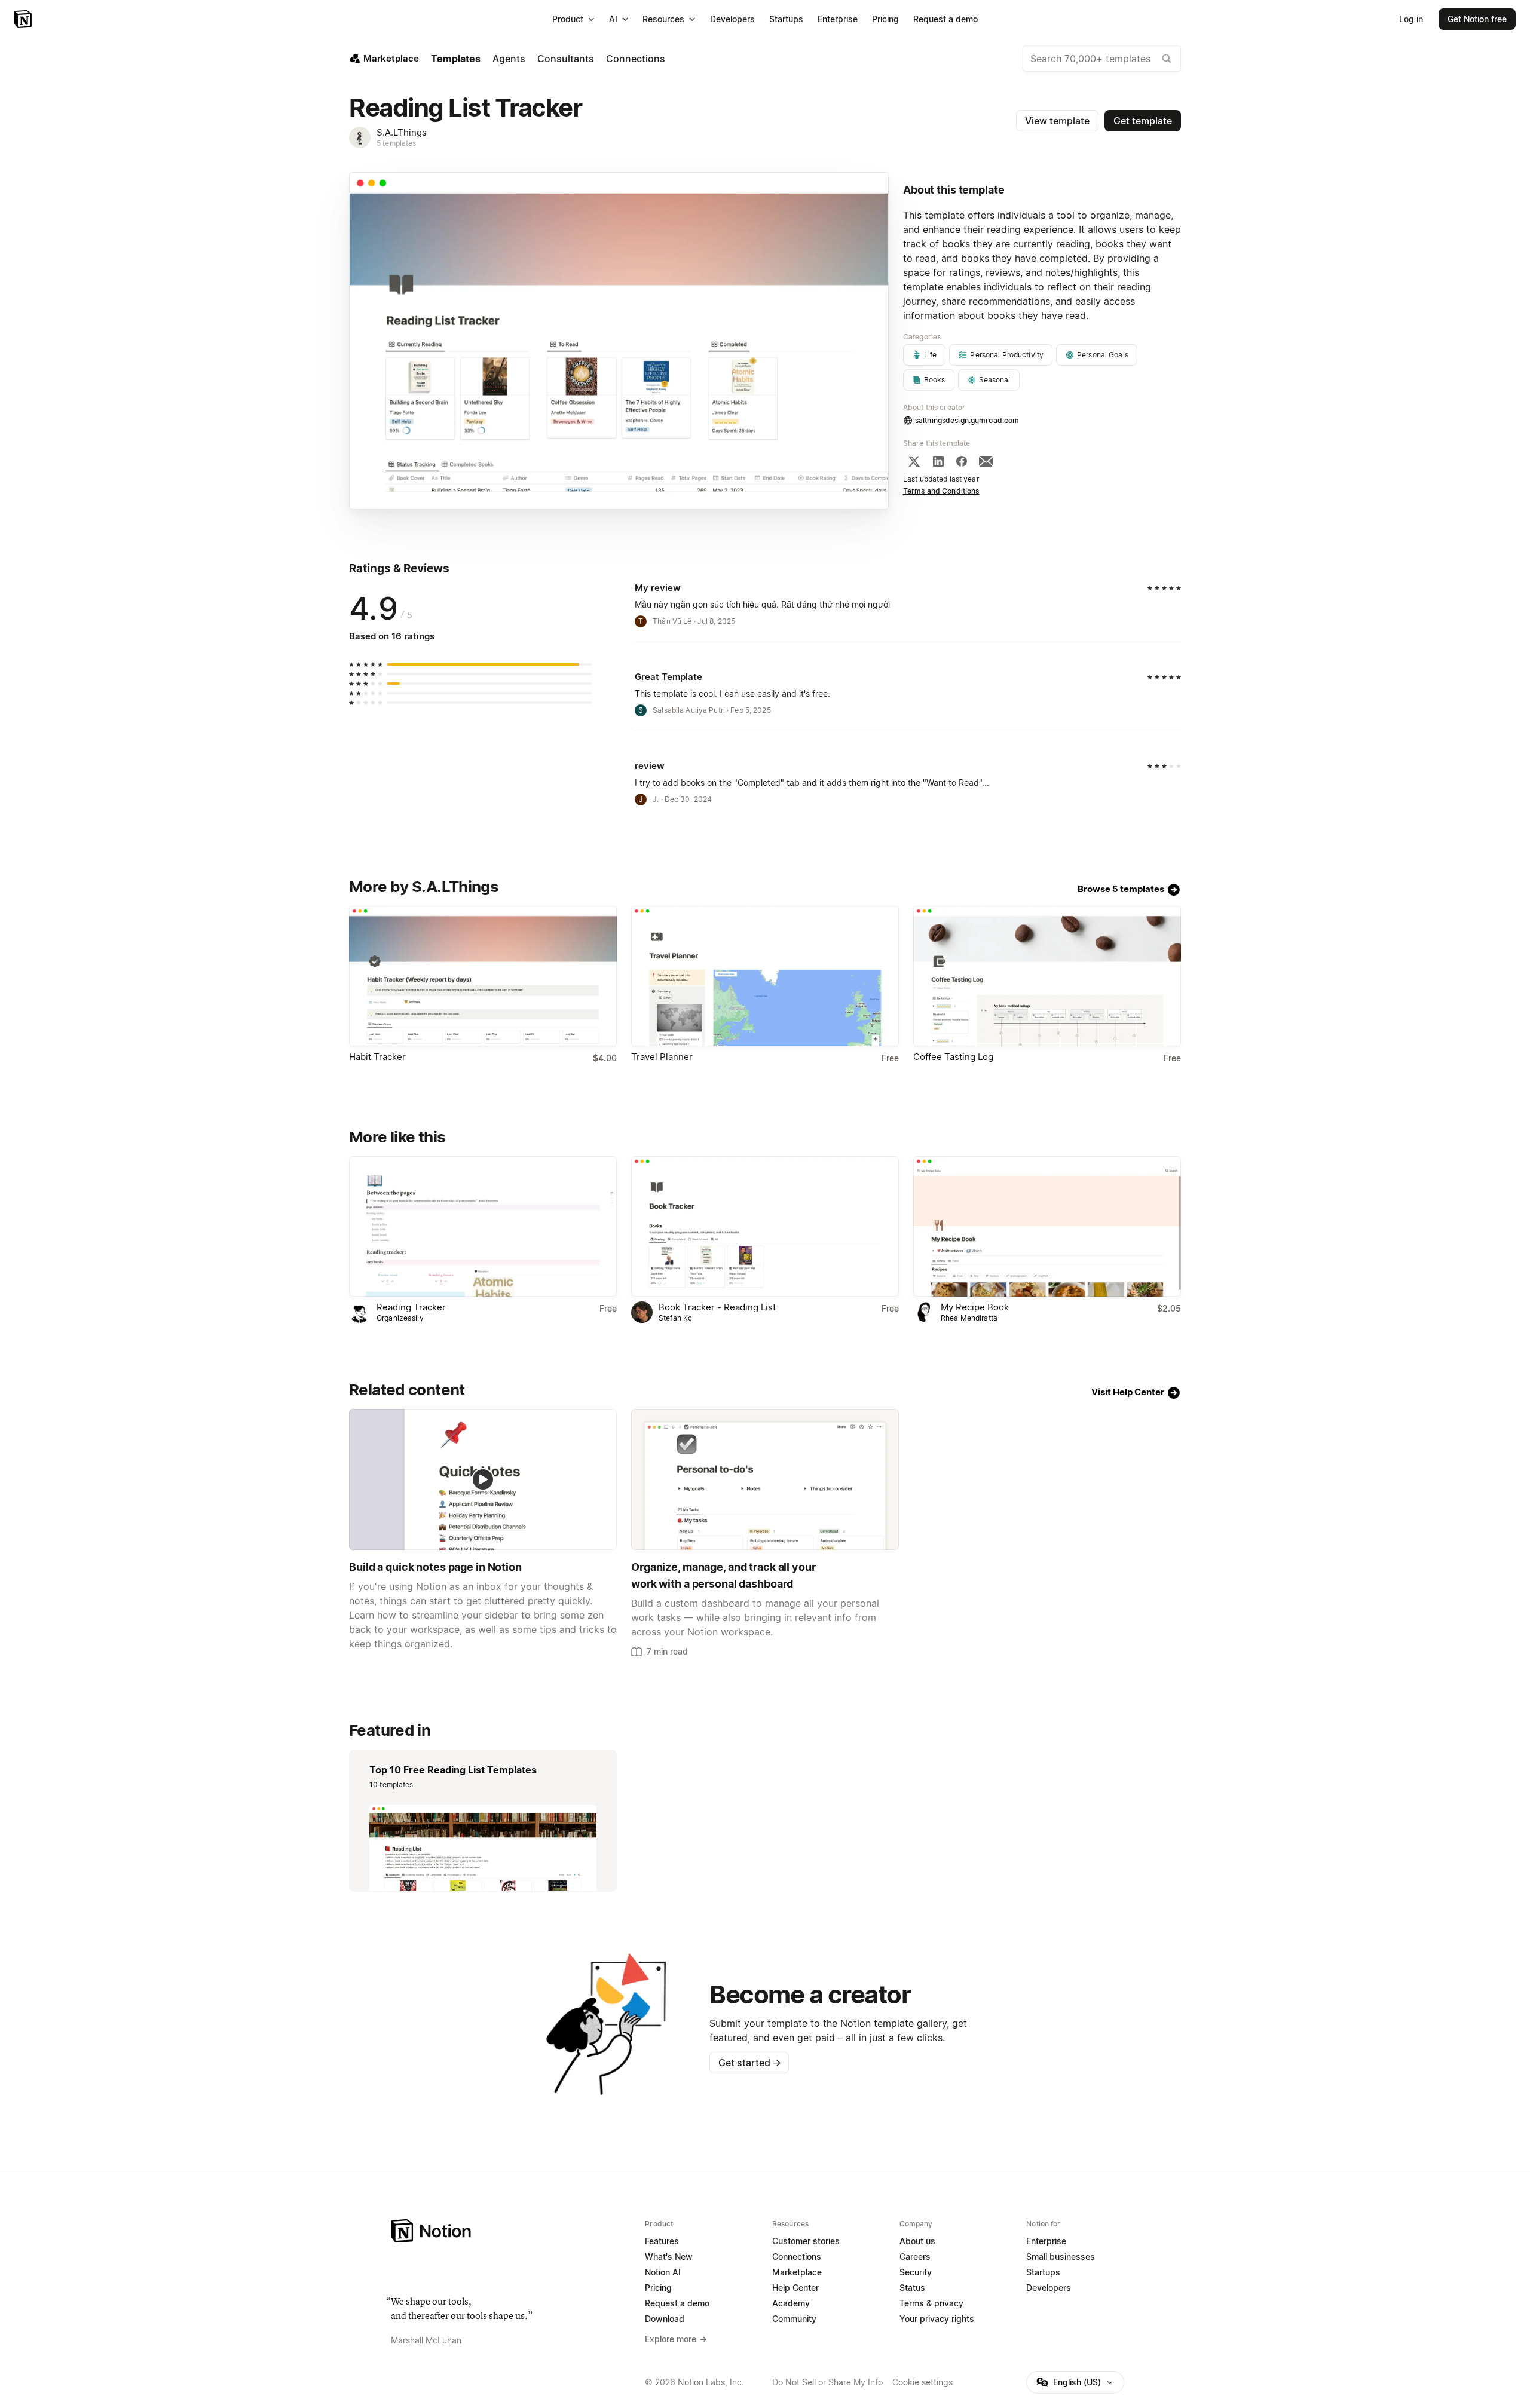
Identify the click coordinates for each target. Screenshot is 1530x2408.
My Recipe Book (975, 1307)
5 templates (396, 143)
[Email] (986, 461)
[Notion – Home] (24, 19)
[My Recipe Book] (1047, 1226)
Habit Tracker (377, 1057)
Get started (750, 2063)
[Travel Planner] (765, 976)
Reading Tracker (411, 1307)
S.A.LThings (402, 132)
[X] (914, 461)
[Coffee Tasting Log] (1047, 976)
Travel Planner (662, 1057)
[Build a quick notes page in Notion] (483, 1479)
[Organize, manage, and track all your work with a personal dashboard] (765, 1479)
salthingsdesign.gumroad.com (967, 420)
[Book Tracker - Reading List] (765, 1226)
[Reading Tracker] (483, 1226)
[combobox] (1102, 59)
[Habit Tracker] (483, 976)
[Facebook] (962, 461)
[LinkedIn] (938, 461)
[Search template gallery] (1167, 59)
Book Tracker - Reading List (717, 1307)
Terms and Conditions (941, 491)
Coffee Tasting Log (953, 1057)
